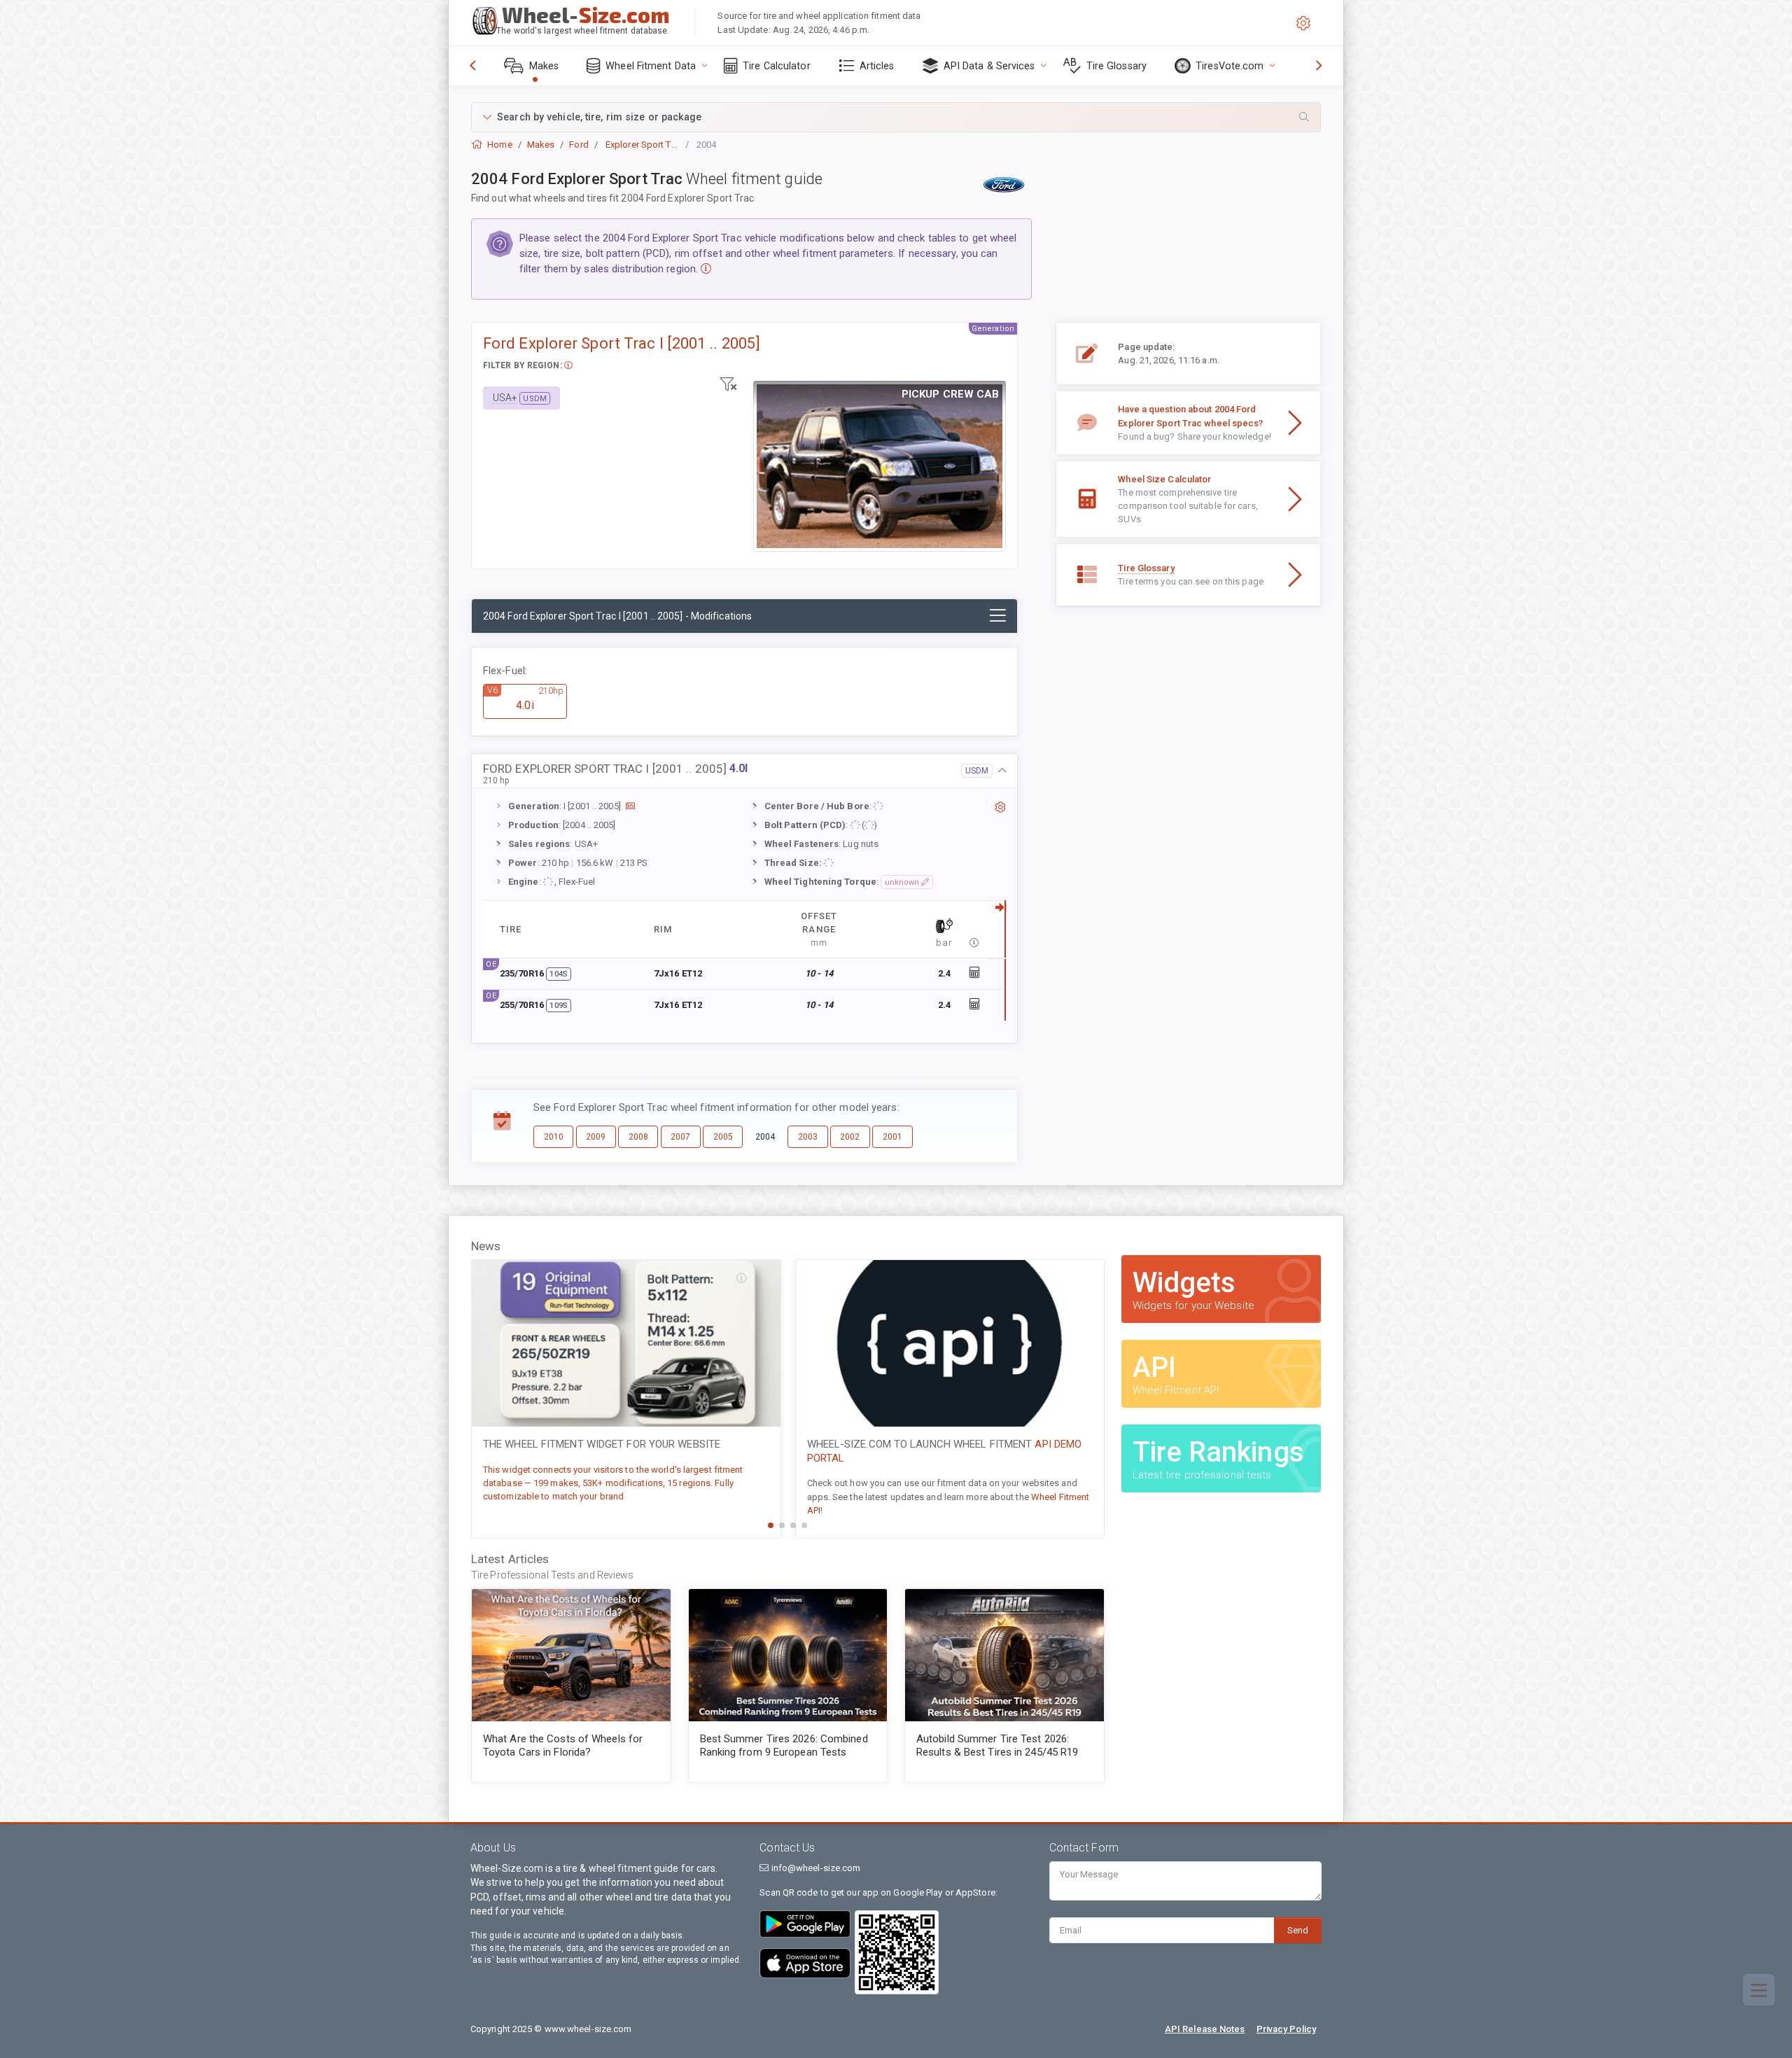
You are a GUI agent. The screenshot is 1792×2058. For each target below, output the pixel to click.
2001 (892, 1137)
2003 (808, 1137)
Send (1298, 1930)
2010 (554, 1137)
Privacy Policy (1286, 2029)
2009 (596, 1137)
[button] (896, 117)
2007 (680, 1137)
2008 (638, 1137)
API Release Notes (1205, 2029)
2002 (850, 1137)
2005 (723, 1137)
